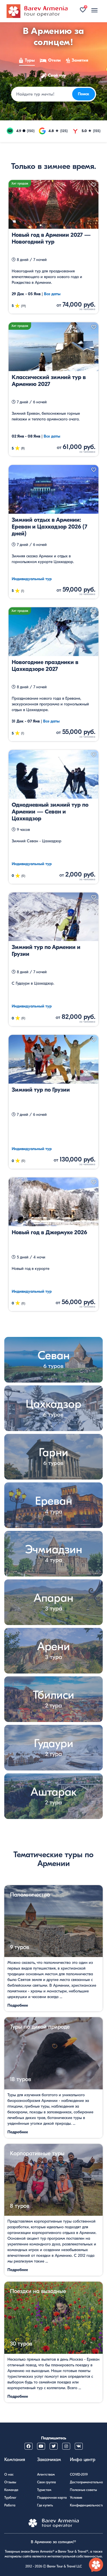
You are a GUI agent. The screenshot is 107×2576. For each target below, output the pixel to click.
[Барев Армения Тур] (37, 11)
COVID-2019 (79, 2474)
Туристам (44, 2490)
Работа (10, 2505)
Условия (76, 2498)
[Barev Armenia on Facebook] (29, 2446)
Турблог (10, 2498)
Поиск (84, 94)
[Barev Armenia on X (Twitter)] (54, 2446)
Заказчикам (49, 2460)
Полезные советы (83, 2490)
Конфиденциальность (87, 2505)
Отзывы (10, 2482)
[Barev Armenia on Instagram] (66, 2446)
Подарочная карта (52, 2498)
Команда (11, 2490)
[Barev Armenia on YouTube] (41, 2446)
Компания (15, 2460)
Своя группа (47, 2482)
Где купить (45, 2505)
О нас (9, 2474)
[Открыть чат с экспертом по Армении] (96, 2565)
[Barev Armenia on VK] (79, 2446)
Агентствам (46, 2474)
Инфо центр (83, 2460)
